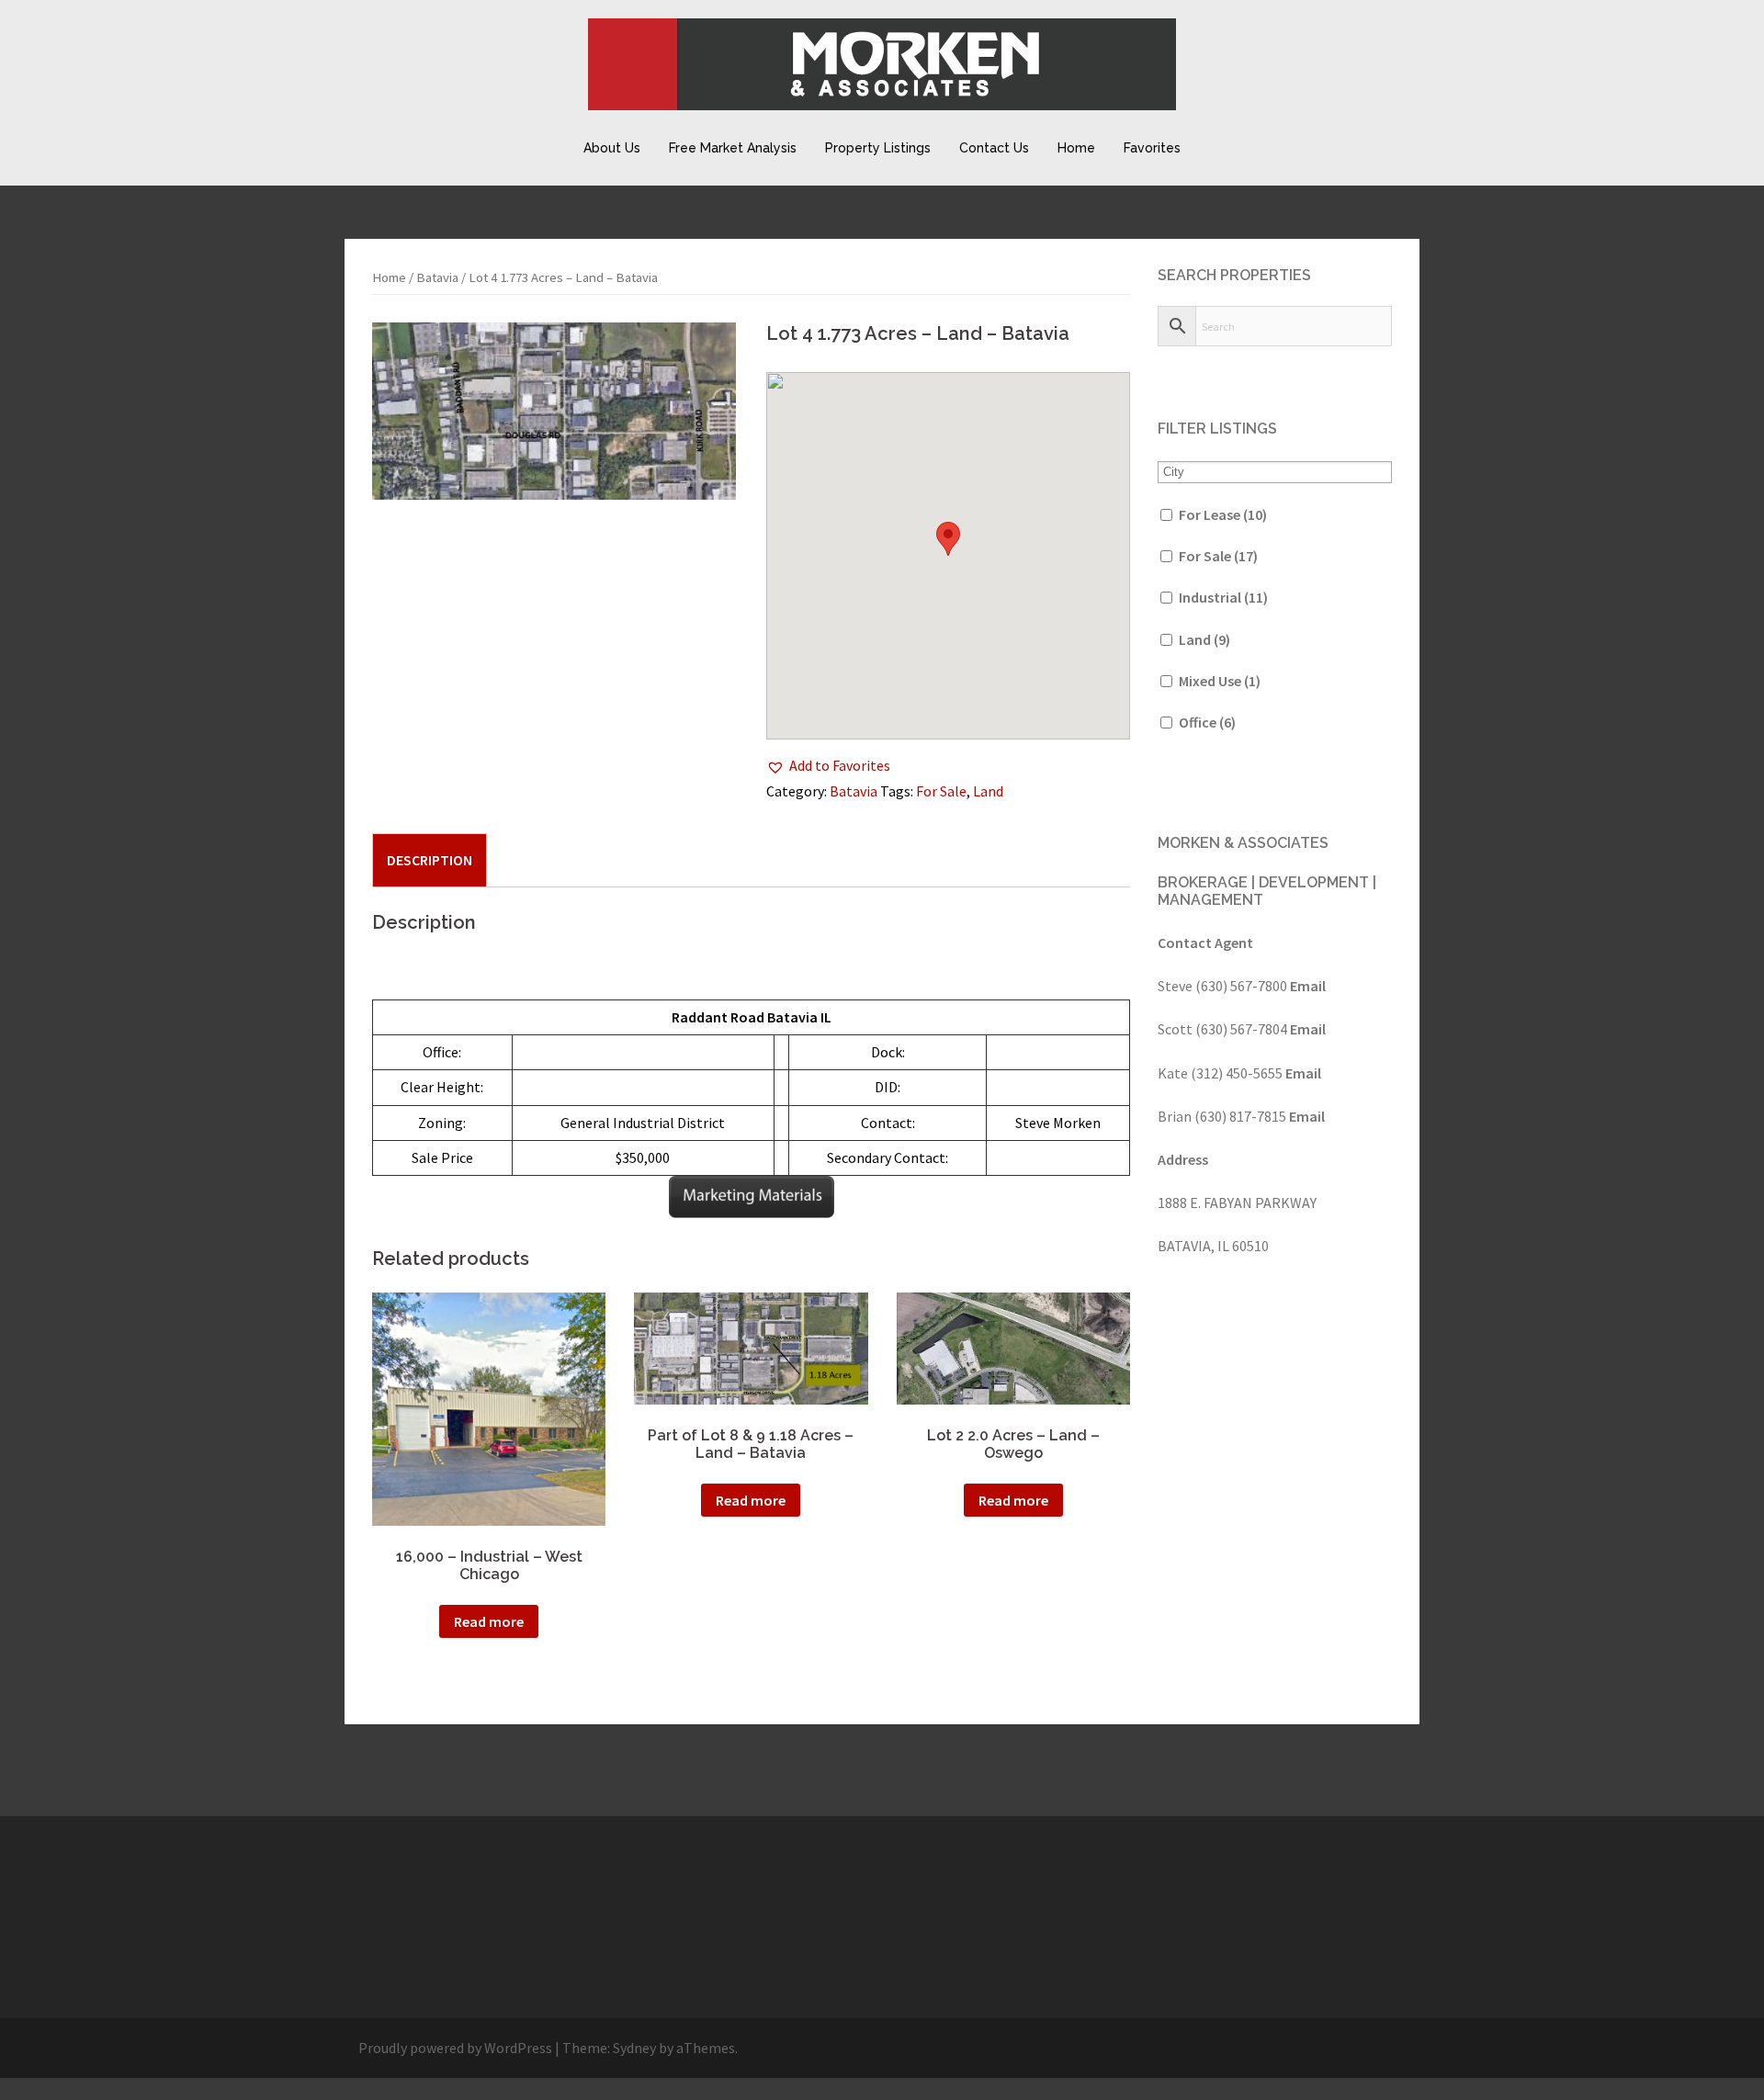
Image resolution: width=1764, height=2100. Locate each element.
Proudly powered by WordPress (455, 2048)
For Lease (1223, 514)
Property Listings (878, 148)
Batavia (437, 277)
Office (1207, 722)
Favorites (1152, 148)
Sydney (634, 2048)
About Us (612, 148)
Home (1076, 148)
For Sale (941, 791)
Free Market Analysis (733, 148)
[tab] (430, 860)
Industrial (1223, 597)
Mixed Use (1220, 681)
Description (430, 860)
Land (988, 791)
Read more (489, 1621)
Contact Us (994, 148)
